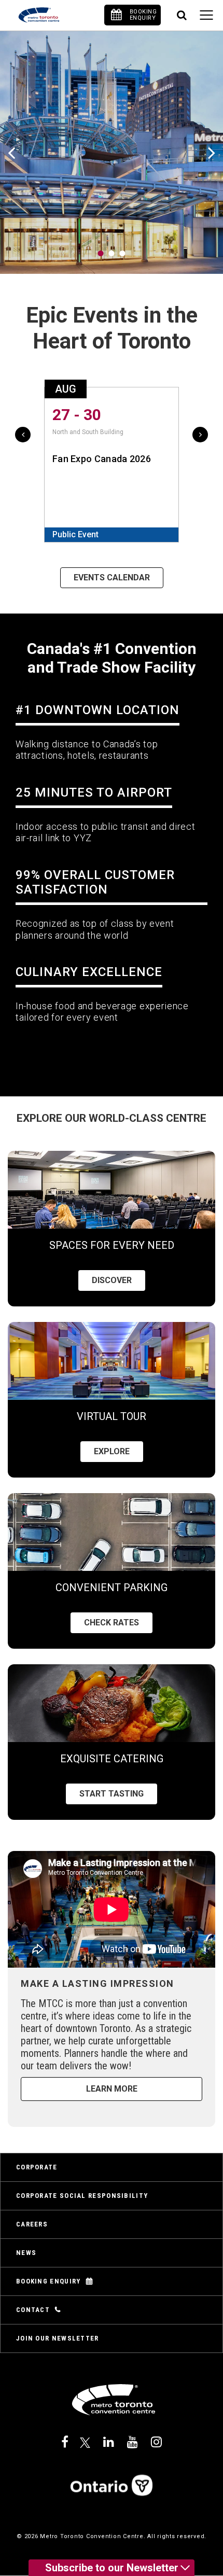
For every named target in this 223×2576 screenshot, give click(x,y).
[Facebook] (65, 2442)
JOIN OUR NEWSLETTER (58, 2338)
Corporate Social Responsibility (82, 2196)
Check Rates (112, 1623)
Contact (33, 2310)
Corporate (37, 2167)
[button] (101, 253)
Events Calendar (112, 577)
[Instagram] (156, 2442)
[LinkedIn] (109, 2442)
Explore (112, 1451)
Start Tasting (112, 1794)
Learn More (112, 2089)
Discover (112, 1280)
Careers (32, 2224)
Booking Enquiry (48, 2281)
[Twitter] (86, 2442)
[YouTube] (133, 2442)
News (26, 2253)
